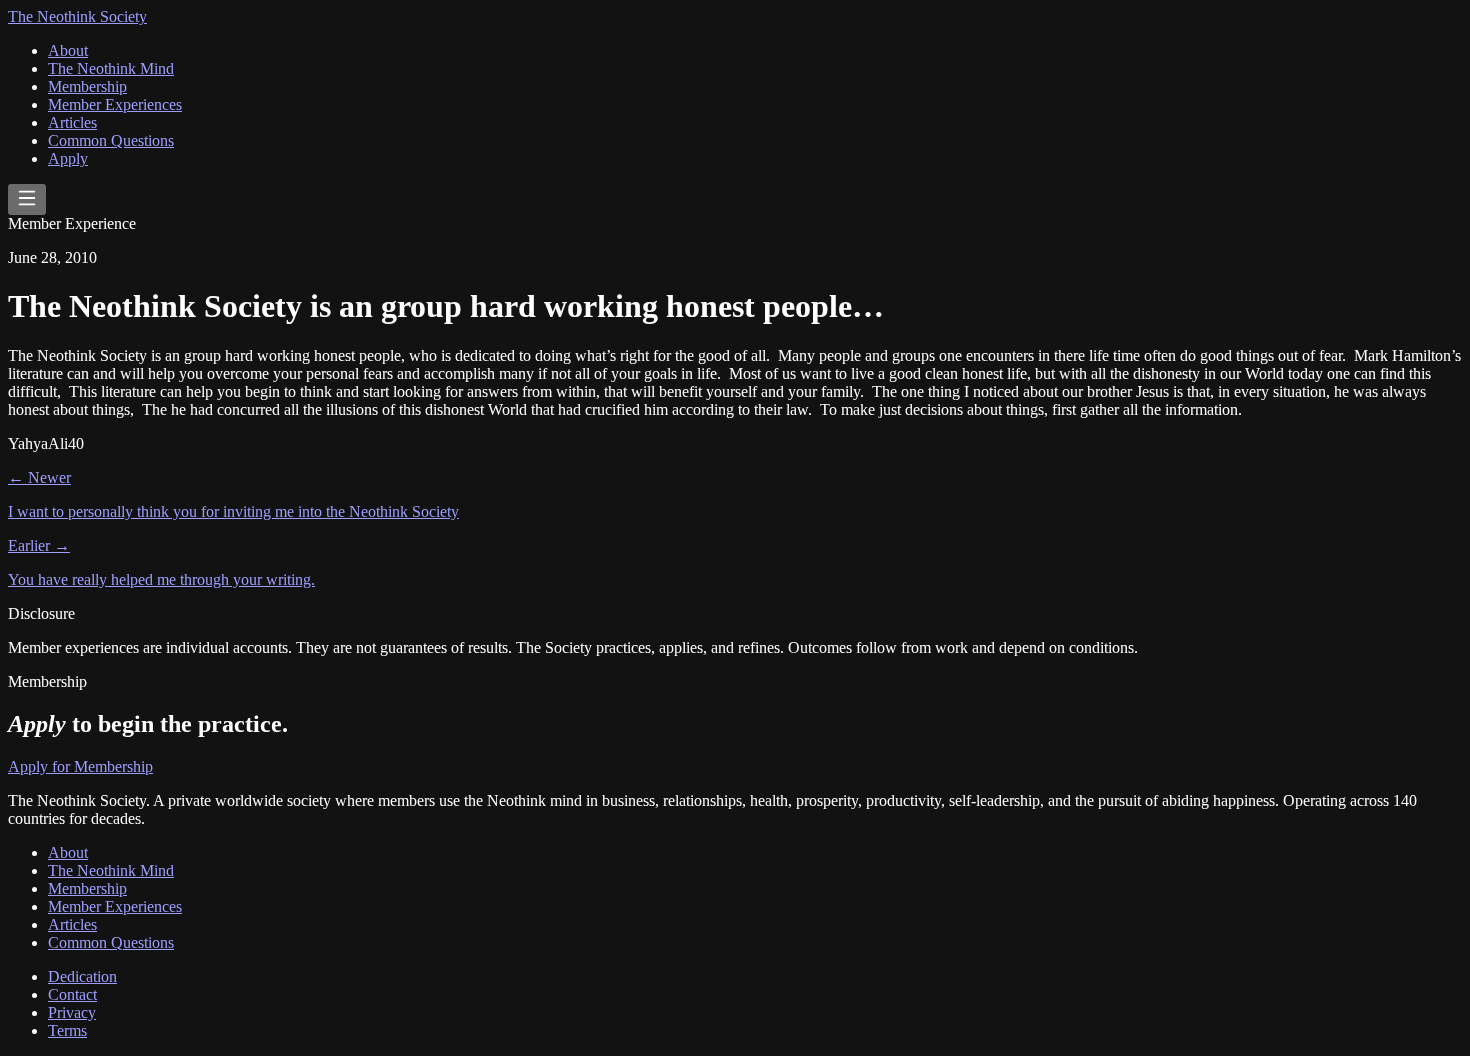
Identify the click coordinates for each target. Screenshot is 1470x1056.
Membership (87, 86)
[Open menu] (27, 199)
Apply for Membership (80, 766)
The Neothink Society (77, 16)
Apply (68, 158)
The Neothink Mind (111, 68)
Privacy (72, 1012)
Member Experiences (115, 104)
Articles (72, 122)
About (68, 50)
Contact (72, 994)
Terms (67, 1030)
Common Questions (111, 140)
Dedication (82, 976)
